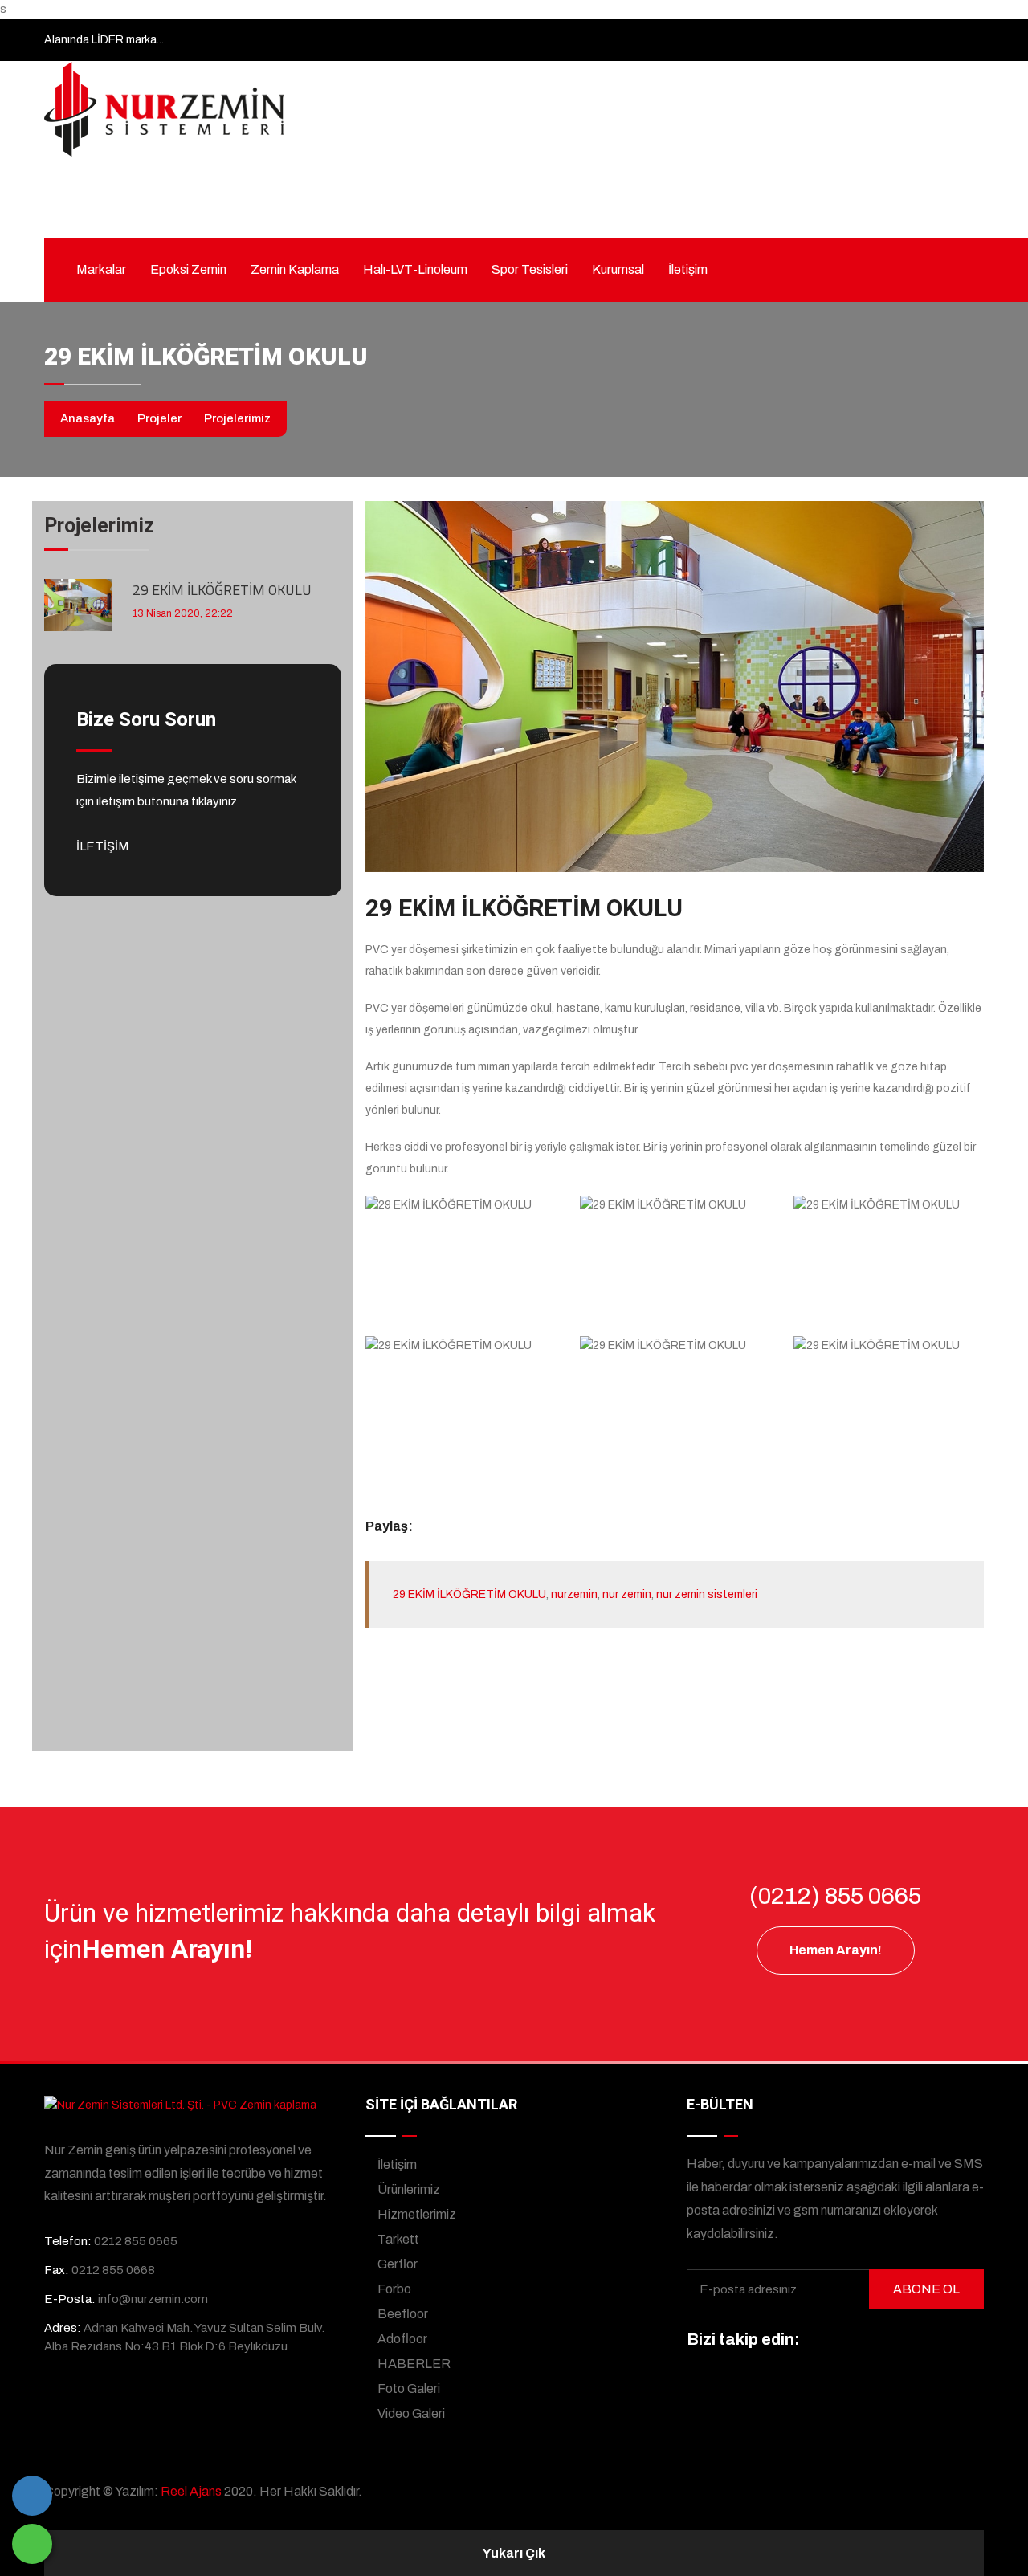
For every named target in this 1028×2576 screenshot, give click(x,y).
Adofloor (401, 2339)
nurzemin (574, 1594)
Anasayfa (88, 418)
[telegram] (849, 2341)
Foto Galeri (408, 2389)
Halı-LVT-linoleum (415, 269)
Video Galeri (410, 2413)
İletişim (688, 269)
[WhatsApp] (32, 2544)
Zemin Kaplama (295, 269)
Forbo (393, 2289)
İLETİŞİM (104, 846)
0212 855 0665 (329, 207)
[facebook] (819, 2341)
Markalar (101, 269)
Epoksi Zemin (188, 269)
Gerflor (396, 2264)
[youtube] (938, 2341)
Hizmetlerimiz (416, 2214)
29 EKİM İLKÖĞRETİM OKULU (222, 590)
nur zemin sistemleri (707, 1594)
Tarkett (397, 2239)
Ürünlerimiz (408, 2189)
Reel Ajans (191, 2491)
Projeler (159, 418)
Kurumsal (618, 269)
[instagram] (879, 2341)
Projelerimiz (237, 418)
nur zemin (627, 1594)
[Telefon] (32, 2496)
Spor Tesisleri (530, 269)
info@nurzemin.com (493, 207)
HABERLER (413, 2364)
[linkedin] (908, 2341)
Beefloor (402, 2314)
